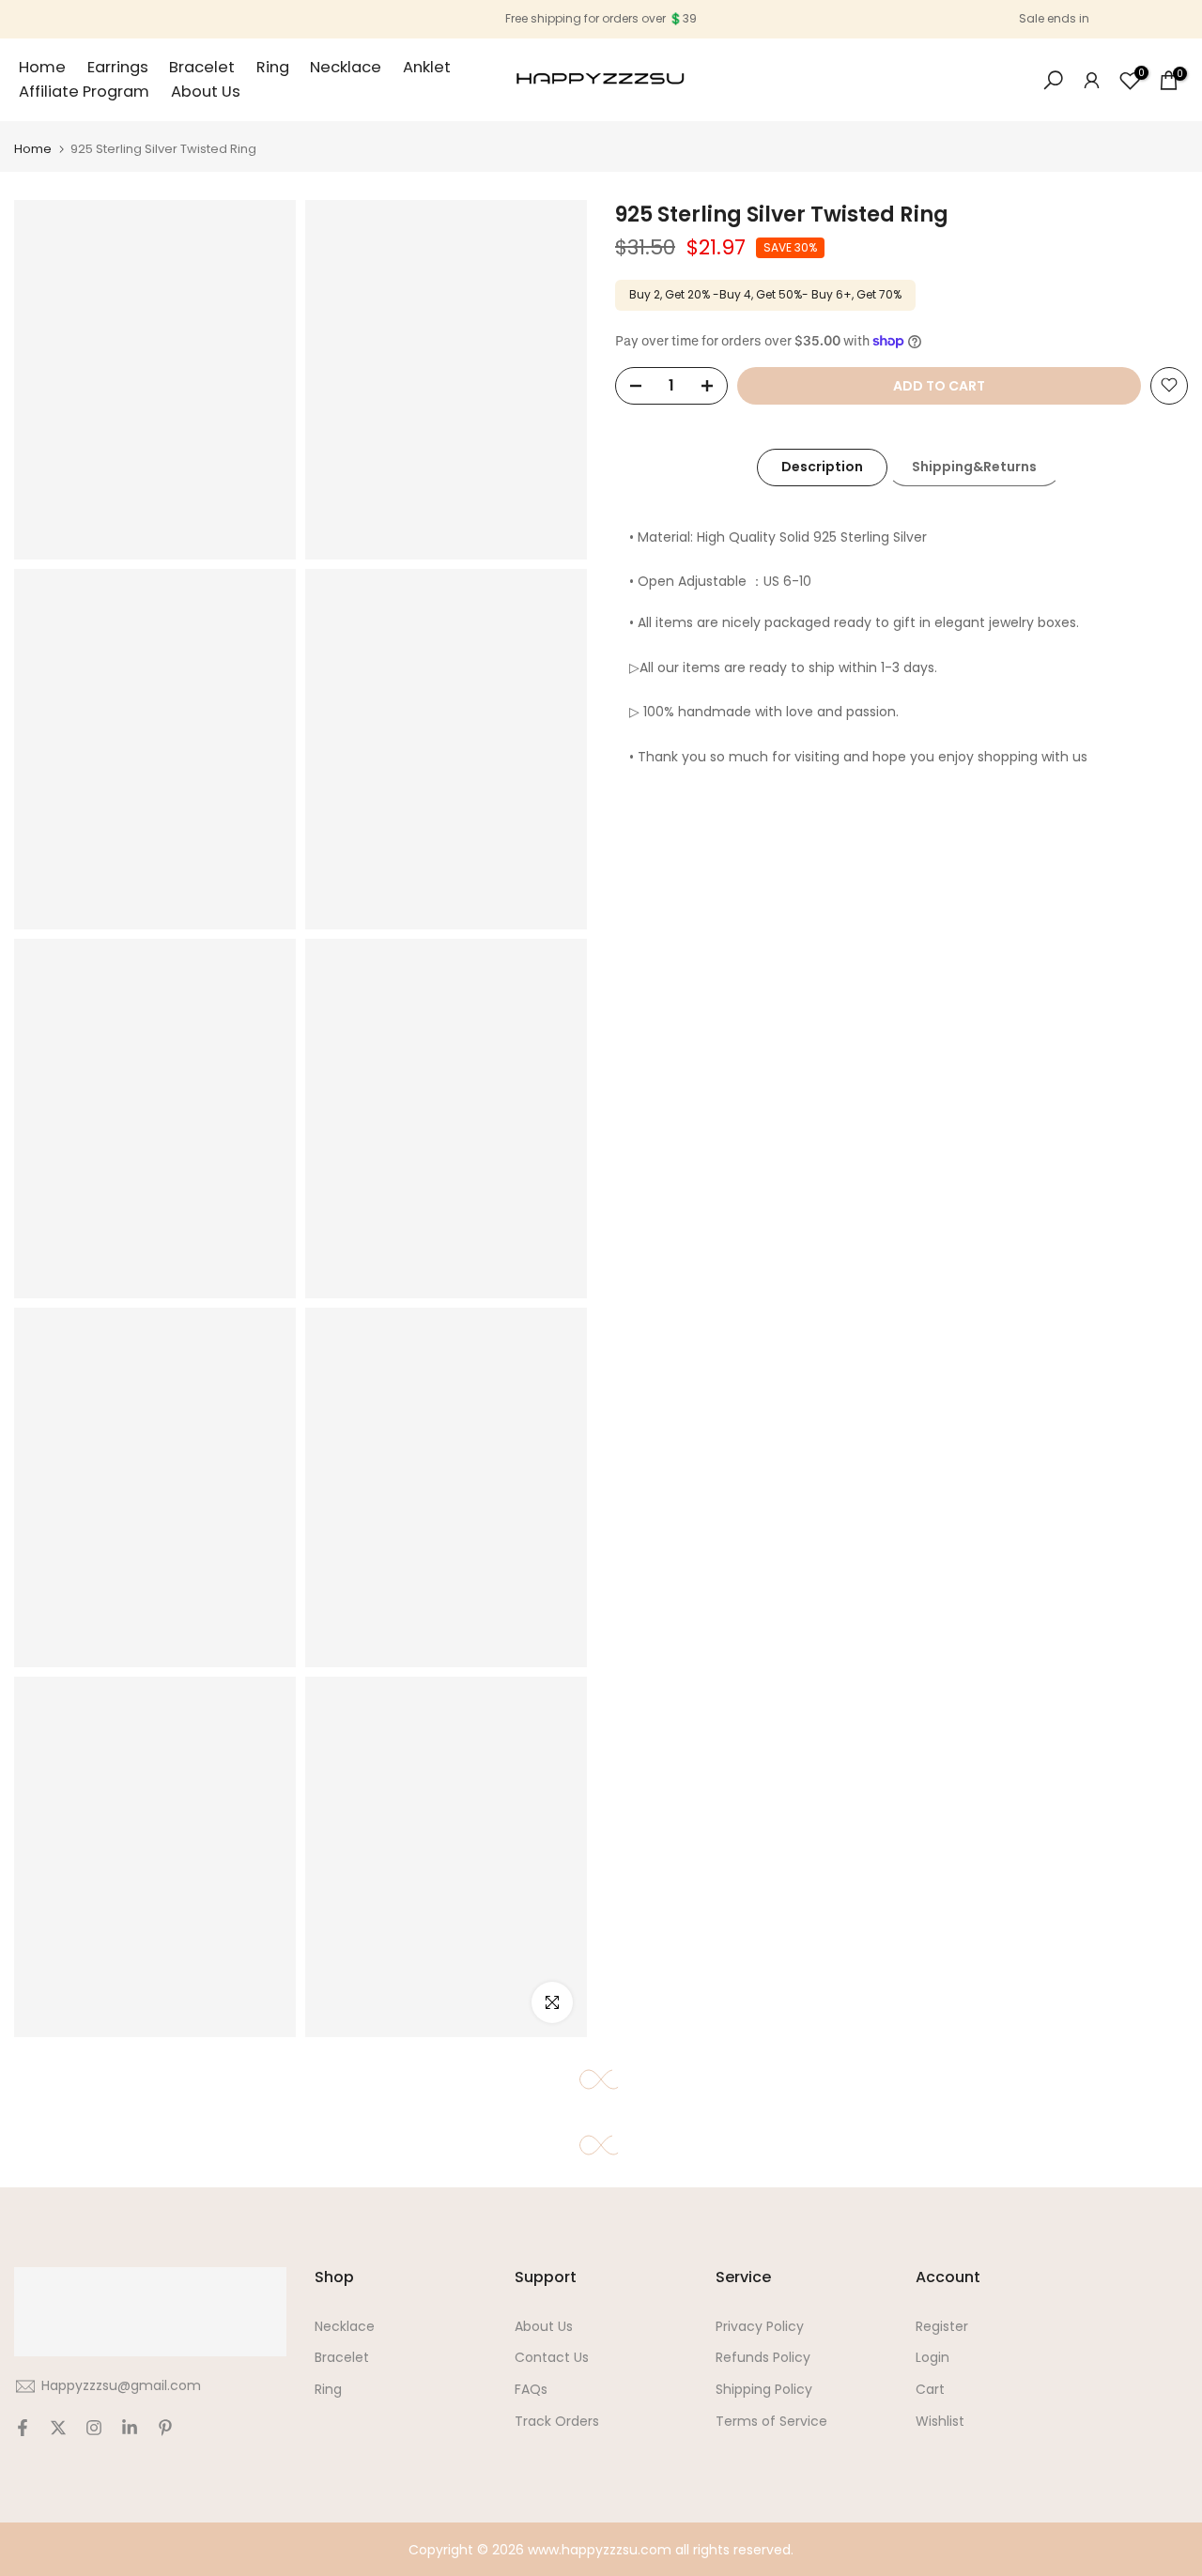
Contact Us (552, 2357)
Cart (930, 2389)
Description (822, 467)
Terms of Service (771, 2421)
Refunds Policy (763, 2357)
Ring (273, 67)
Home (42, 67)
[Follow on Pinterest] (165, 2428)
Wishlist (940, 2421)
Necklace (346, 67)
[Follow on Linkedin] (130, 2428)
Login (932, 2357)
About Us (206, 92)
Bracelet (202, 67)
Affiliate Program (84, 92)
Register (942, 2326)
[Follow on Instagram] (94, 2428)
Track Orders (557, 2421)
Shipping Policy (764, 2389)
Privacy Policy (760, 2326)
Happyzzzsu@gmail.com (121, 2385)
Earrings (118, 67)
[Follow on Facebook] (23, 2428)
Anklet (427, 67)
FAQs (531, 2389)
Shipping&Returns (974, 467)
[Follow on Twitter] (58, 2428)
